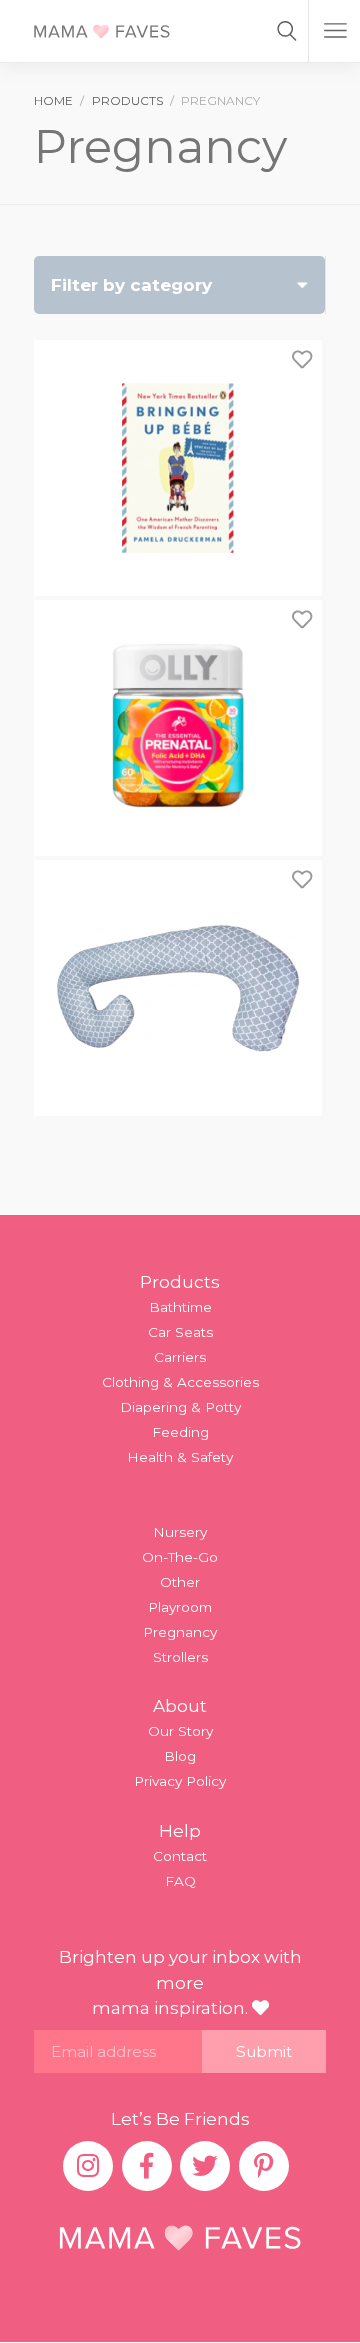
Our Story (180, 1731)
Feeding (180, 1432)
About (180, 1706)
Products (180, 1282)
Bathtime (180, 1307)
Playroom (180, 1607)
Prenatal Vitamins (110, 967)
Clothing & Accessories (180, 1382)
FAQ (180, 1881)
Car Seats (180, 1332)
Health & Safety (180, 1457)
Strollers (180, 1657)
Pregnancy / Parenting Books (152, 938)
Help (180, 1831)
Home (53, 100)
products (127, 100)
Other (180, 1582)
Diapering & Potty (180, 1407)
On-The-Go (180, 1557)
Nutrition (81, 910)
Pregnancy (180, 1632)
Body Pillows (94, 853)
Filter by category (131, 285)
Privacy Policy (180, 1781)
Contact (180, 1856)
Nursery (180, 1532)
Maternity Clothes (111, 881)
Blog (180, 1756)
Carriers (180, 1357)
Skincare (80, 995)
